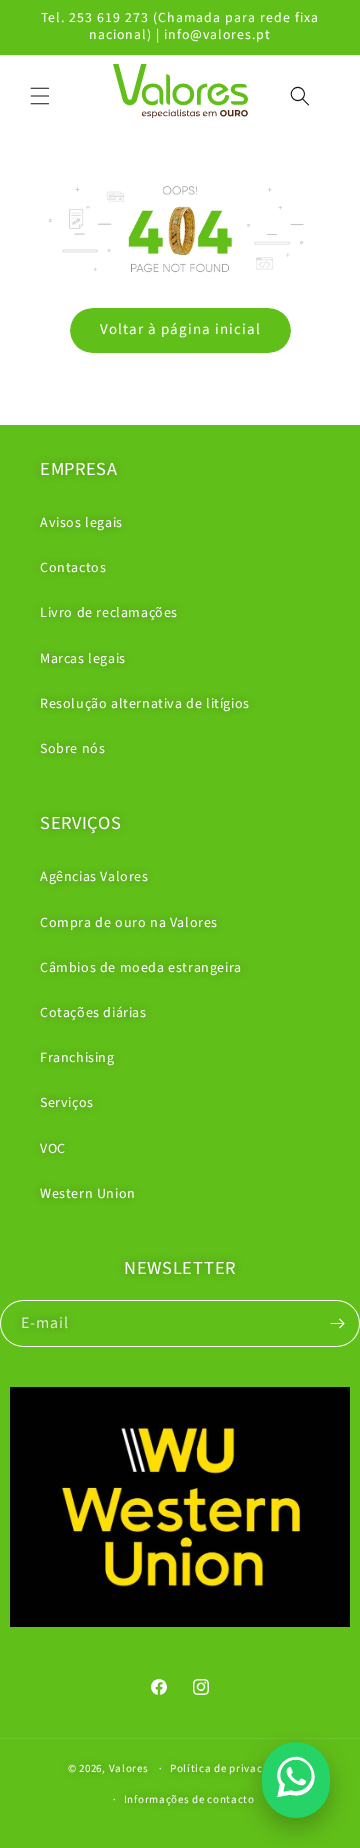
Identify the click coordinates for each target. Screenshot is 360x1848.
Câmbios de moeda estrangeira (141, 968)
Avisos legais (81, 523)
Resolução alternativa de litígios (145, 704)
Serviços (67, 1103)
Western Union (88, 1194)
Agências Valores (94, 877)
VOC (53, 1149)
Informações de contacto (189, 1799)
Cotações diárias (93, 1013)
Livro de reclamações (109, 613)
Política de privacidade (231, 1768)
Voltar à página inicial (180, 329)
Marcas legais (83, 659)
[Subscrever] (337, 1323)
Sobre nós (72, 749)
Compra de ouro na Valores (129, 923)
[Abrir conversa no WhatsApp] (296, 1780)
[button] (40, 96)
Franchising (77, 1058)
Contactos (73, 568)
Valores (129, 1768)
